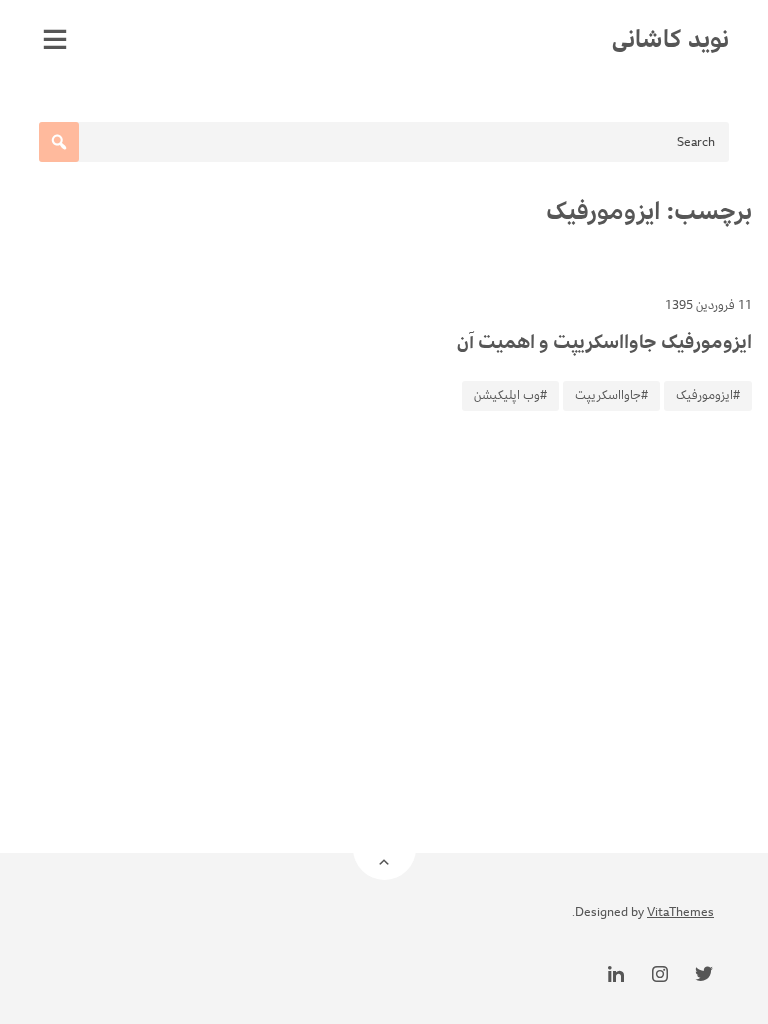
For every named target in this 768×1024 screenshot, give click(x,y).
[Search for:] (384, 142)
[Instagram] (660, 974)
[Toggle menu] (55, 39)
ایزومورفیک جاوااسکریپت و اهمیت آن (604, 342)
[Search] (59, 142)
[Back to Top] (384, 848)
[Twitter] (704, 974)
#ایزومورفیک (708, 395)
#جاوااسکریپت (611, 395)
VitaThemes (680, 912)
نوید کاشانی (670, 39)
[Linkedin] (616, 974)
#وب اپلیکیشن (510, 395)
